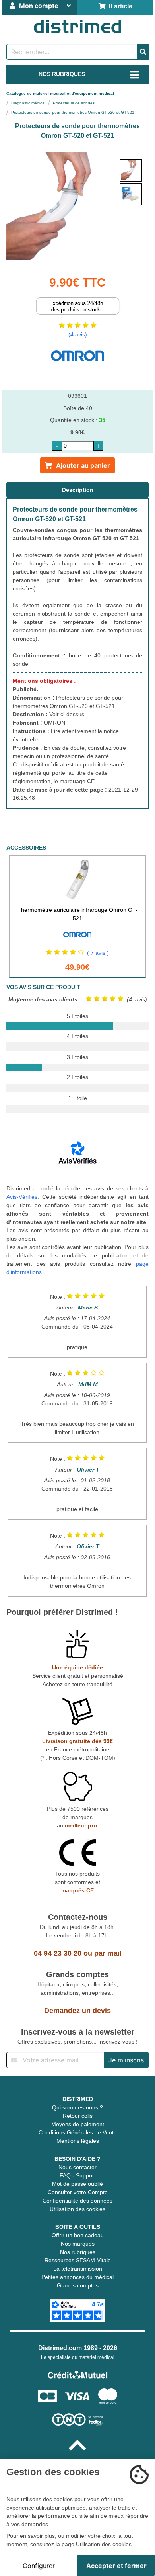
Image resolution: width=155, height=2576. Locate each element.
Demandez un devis (77, 2011)
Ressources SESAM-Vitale (78, 2260)
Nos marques (78, 2244)
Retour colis (78, 2116)
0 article (119, 6)
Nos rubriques (78, 2252)
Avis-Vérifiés (22, 1197)
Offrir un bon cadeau (78, 2235)
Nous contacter (77, 2167)
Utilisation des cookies (77, 2209)
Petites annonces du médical (77, 2277)
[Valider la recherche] (143, 52)
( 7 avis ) (98, 953)
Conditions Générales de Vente (78, 2132)
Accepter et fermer (116, 2566)
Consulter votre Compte (78, 2192)
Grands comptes (78, 2285)
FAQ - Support (78, 2175)
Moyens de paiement (78, 2124)
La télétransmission (78, 2269)
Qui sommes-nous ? (77, 2107)
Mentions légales (78, 2141)
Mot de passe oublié (77, 2184)
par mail (108, 1953)
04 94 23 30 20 (58, 1953)
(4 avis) (78, 334)
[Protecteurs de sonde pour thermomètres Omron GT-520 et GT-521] (131, 170)
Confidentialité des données (77, 2201)
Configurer (39, 2566)
